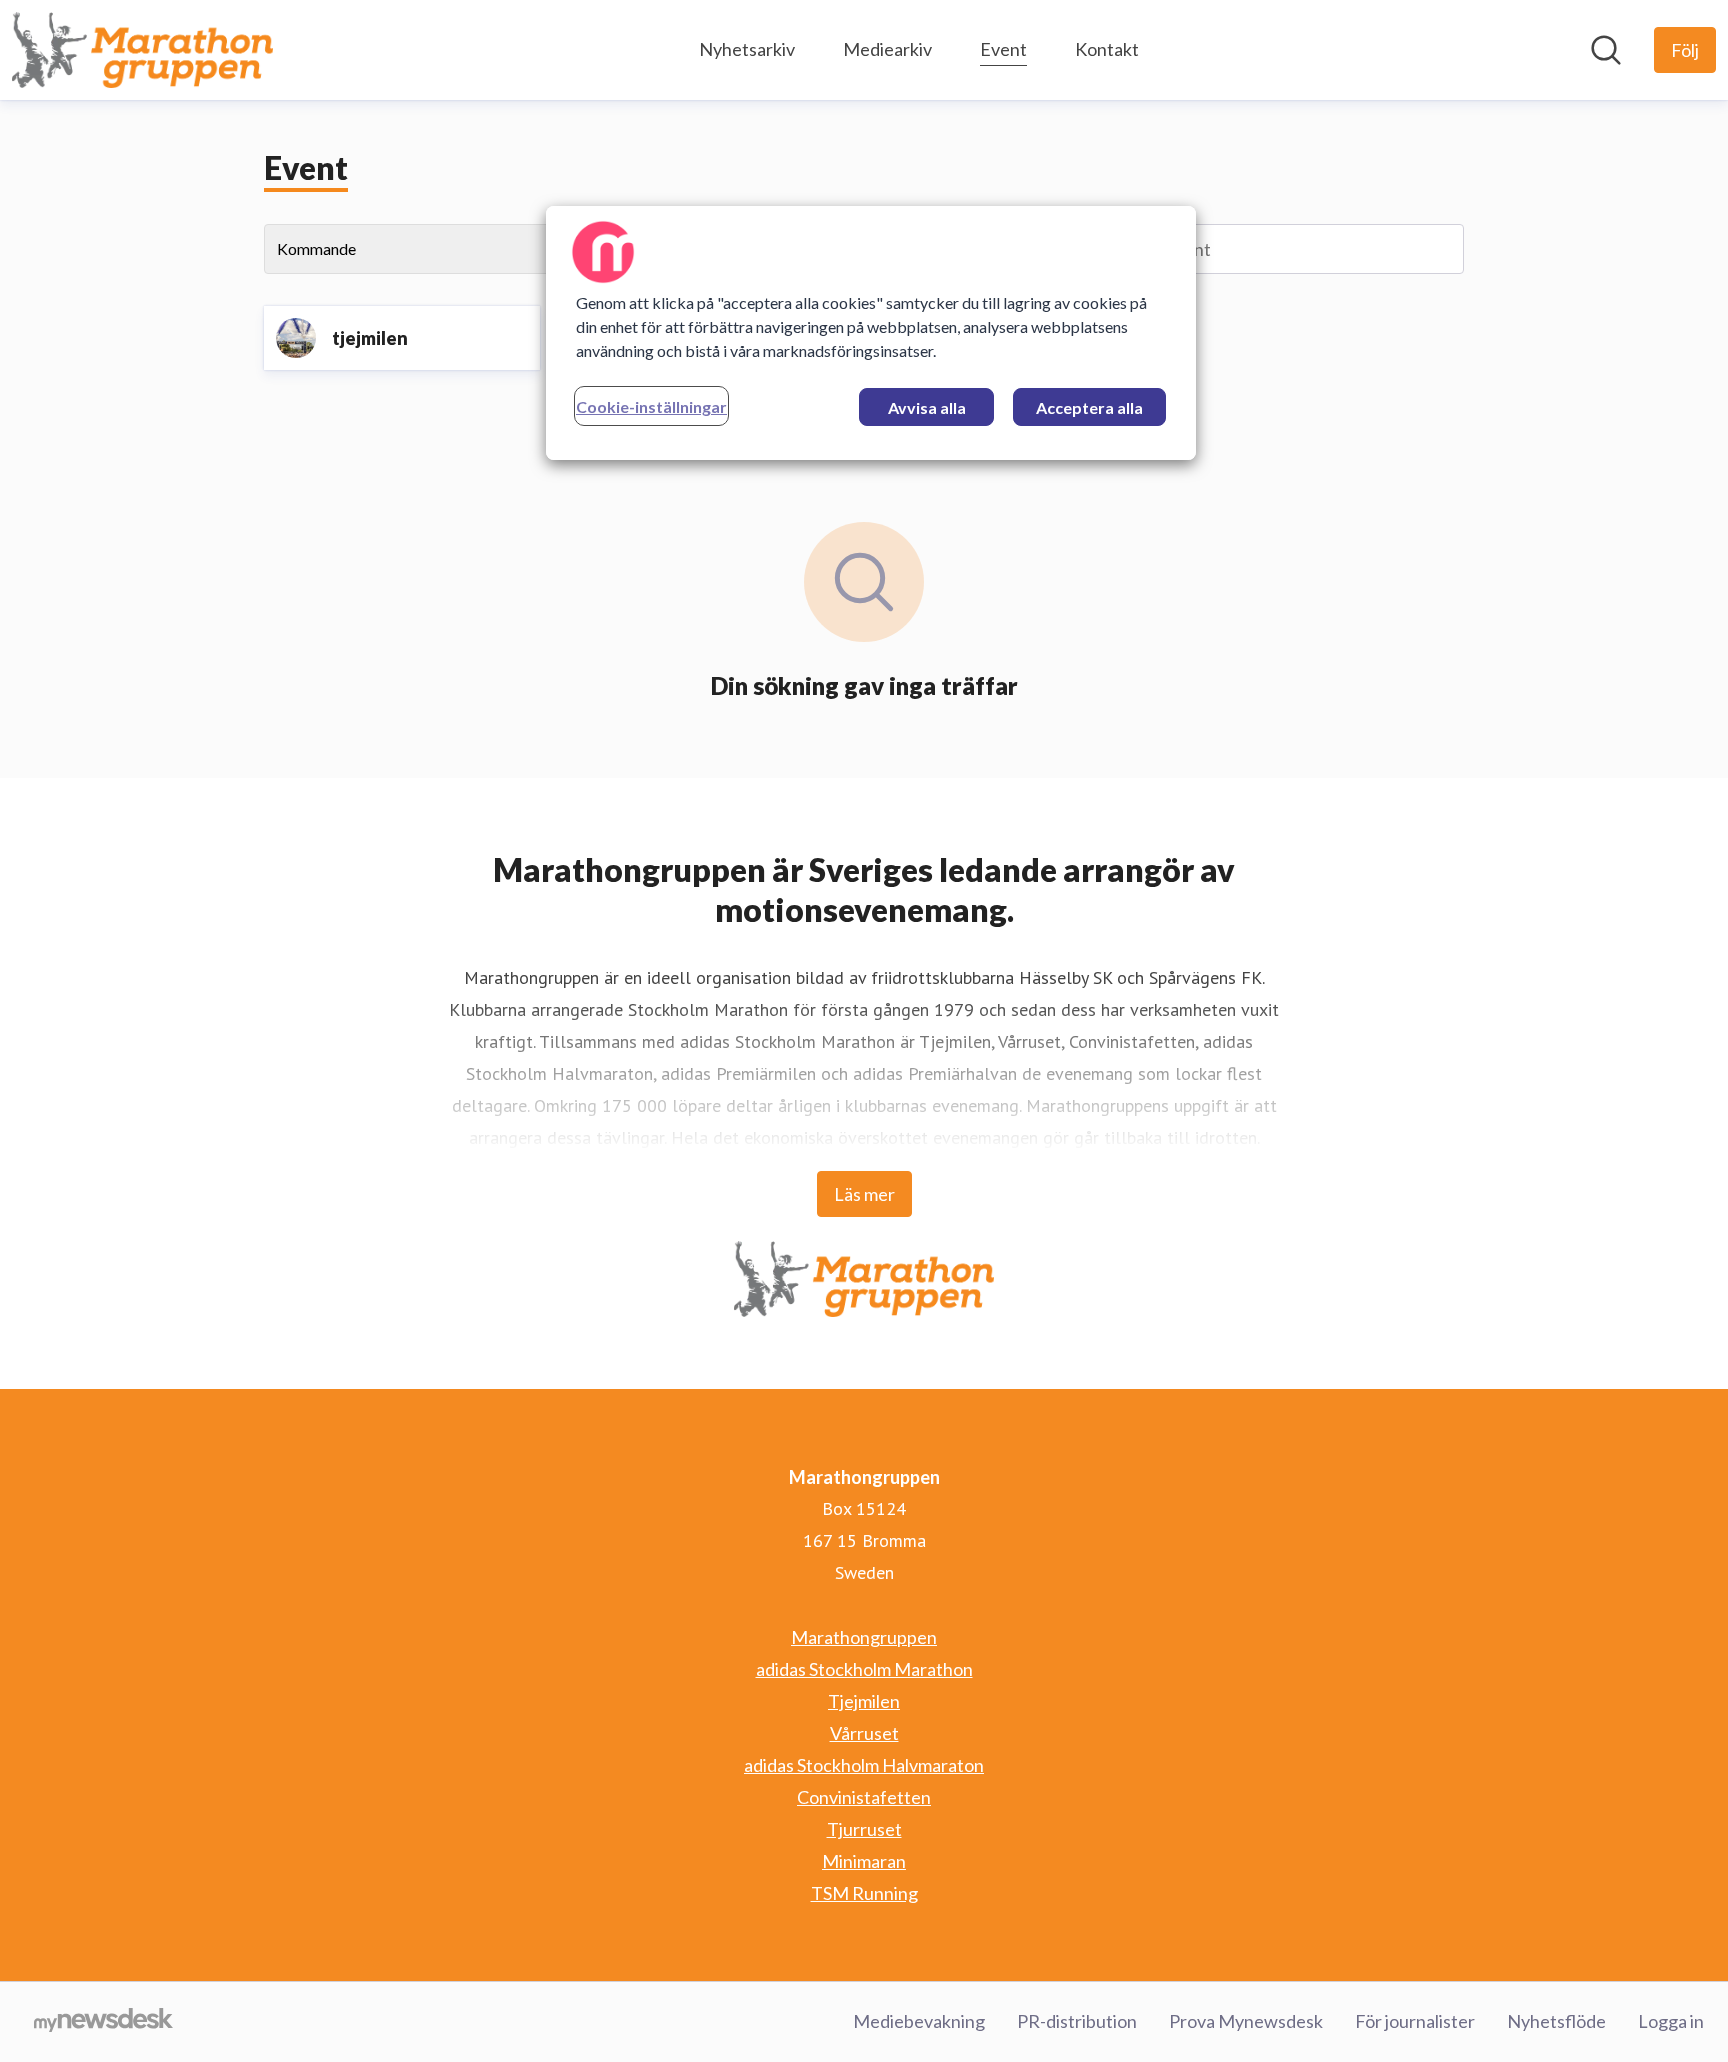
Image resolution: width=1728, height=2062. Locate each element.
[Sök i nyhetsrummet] (1606, 50)
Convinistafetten (864, 1797)
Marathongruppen (864, 1637)
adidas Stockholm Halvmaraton (864, 1765)
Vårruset (864, 1733)
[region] (871, 333)
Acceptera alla (1089, 407)
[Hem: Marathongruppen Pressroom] (142, 50)
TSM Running (864, 1893)
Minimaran (864, 1861)
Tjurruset (864, 1829)
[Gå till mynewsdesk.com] (103, 2022)
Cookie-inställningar (651, 406)
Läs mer (864, 1194)
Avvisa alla (927, 407)
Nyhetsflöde (1556, 2021)
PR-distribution (1077, 2021)
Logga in (1671, 2021)
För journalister (1415, 2021)
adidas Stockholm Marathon (864, 1669)
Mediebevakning (919, 2021)
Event (1003, 49)
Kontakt (1107, 49)
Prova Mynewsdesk (1246, 2021)
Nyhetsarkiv (747, 49)
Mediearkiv (887, 49)
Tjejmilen (864, 1701)
